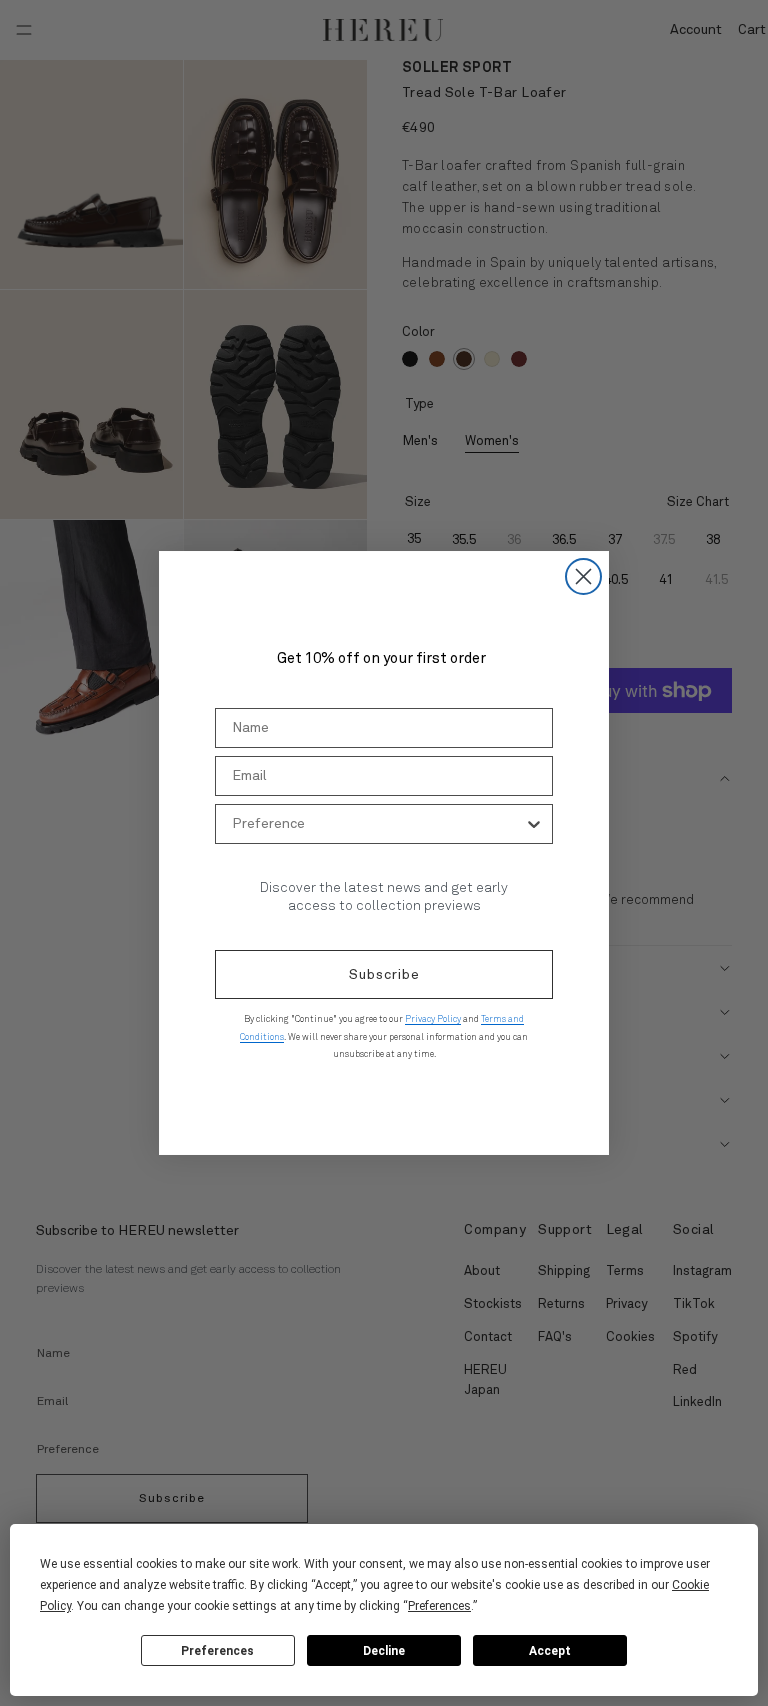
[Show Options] (534, 824)
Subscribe (384, 975)
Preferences (217, 1651)
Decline (384, 1651)
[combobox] (378, 824)
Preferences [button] (439, 1606)
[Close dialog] (583, 576)
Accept (550, 1651)
